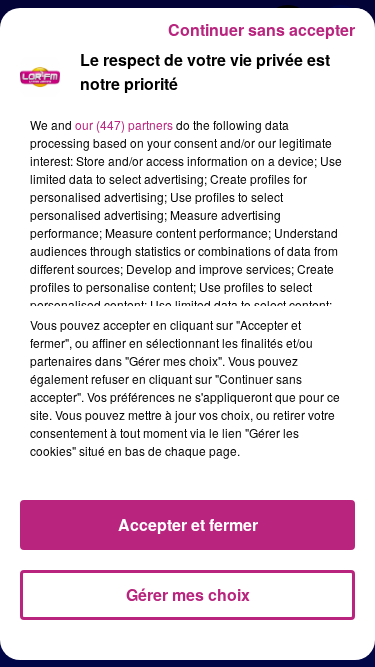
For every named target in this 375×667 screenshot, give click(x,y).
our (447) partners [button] (124, 124)
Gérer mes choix (188, 594)
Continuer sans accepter (261, 29)
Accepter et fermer (188, 524)
